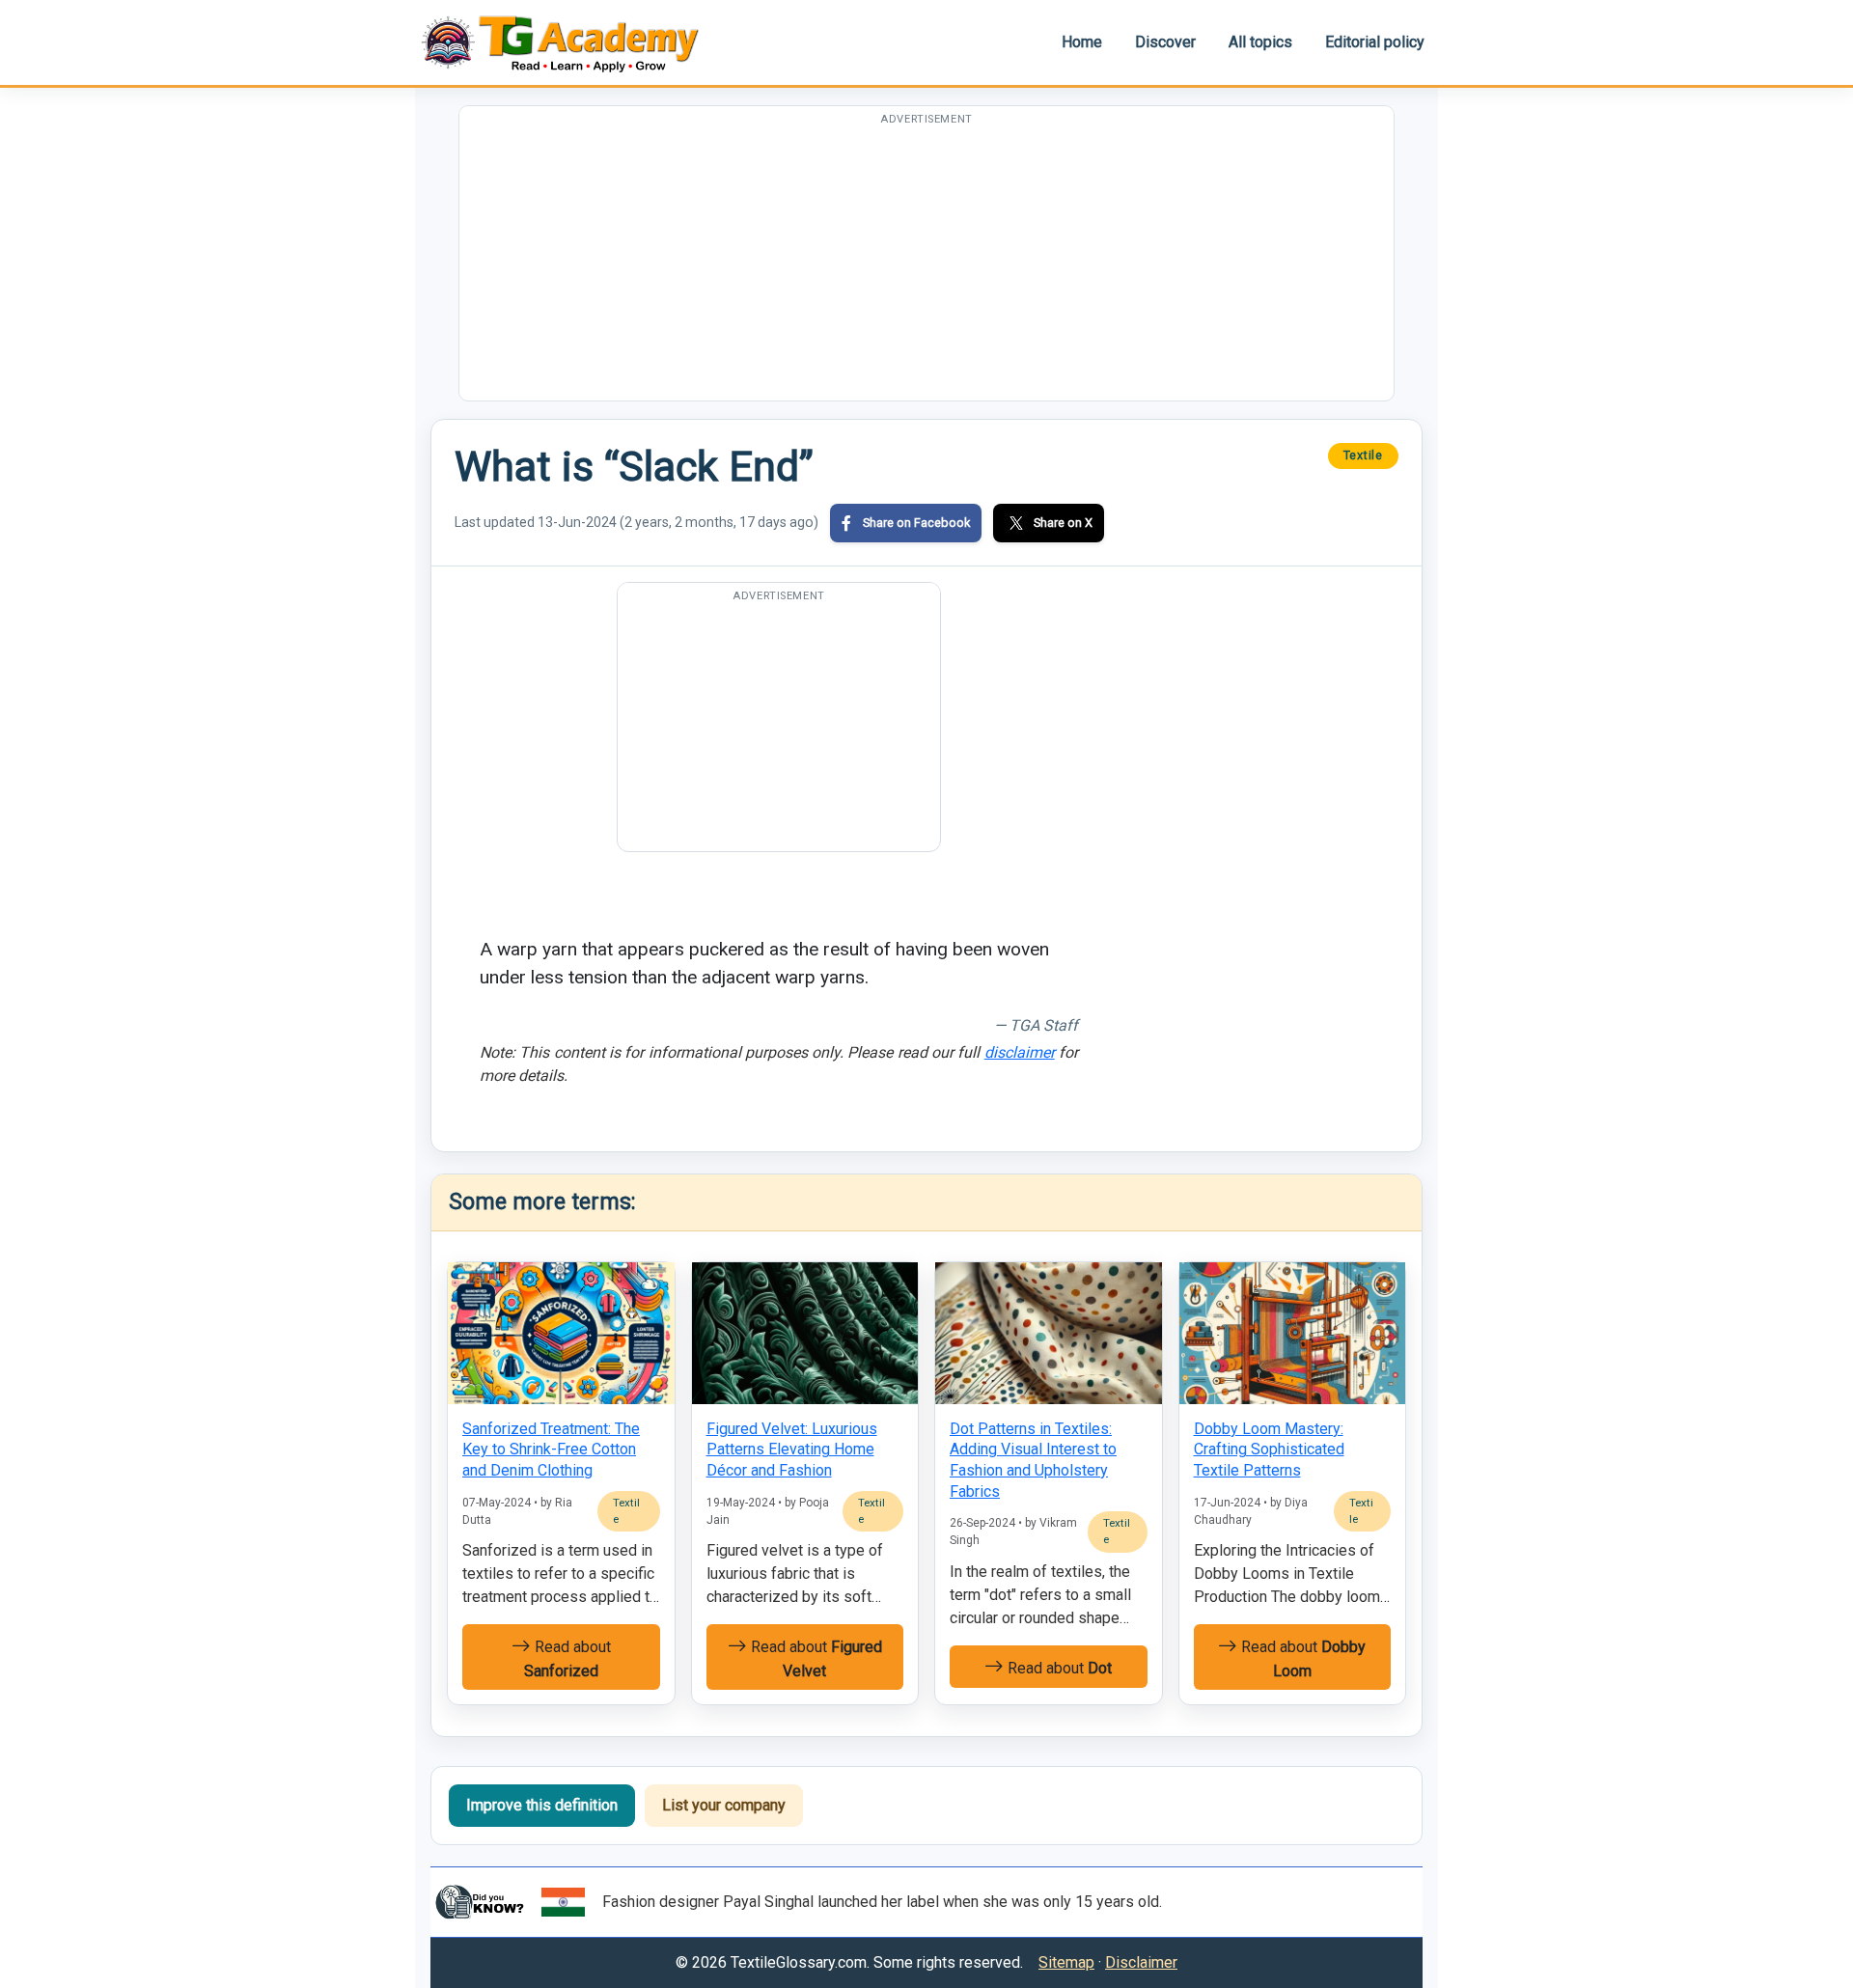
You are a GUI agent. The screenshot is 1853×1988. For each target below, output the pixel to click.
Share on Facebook (916, 523)
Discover (1165, 42)
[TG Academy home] (569, 42)
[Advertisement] (926, 265)
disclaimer (1020, 1052)
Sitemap (1066, 1962)
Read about (567, 1659)
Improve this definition (542, 1805)
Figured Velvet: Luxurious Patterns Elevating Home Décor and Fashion (792, 1450)
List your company (724, 1805)
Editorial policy (1375, 42)
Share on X (1063, 523)
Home (1082, 42)
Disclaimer (1141, 1962)
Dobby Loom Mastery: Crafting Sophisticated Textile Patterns (1269, 1450)
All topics (1260, 42)
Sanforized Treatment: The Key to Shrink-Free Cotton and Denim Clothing (551, 1450)
